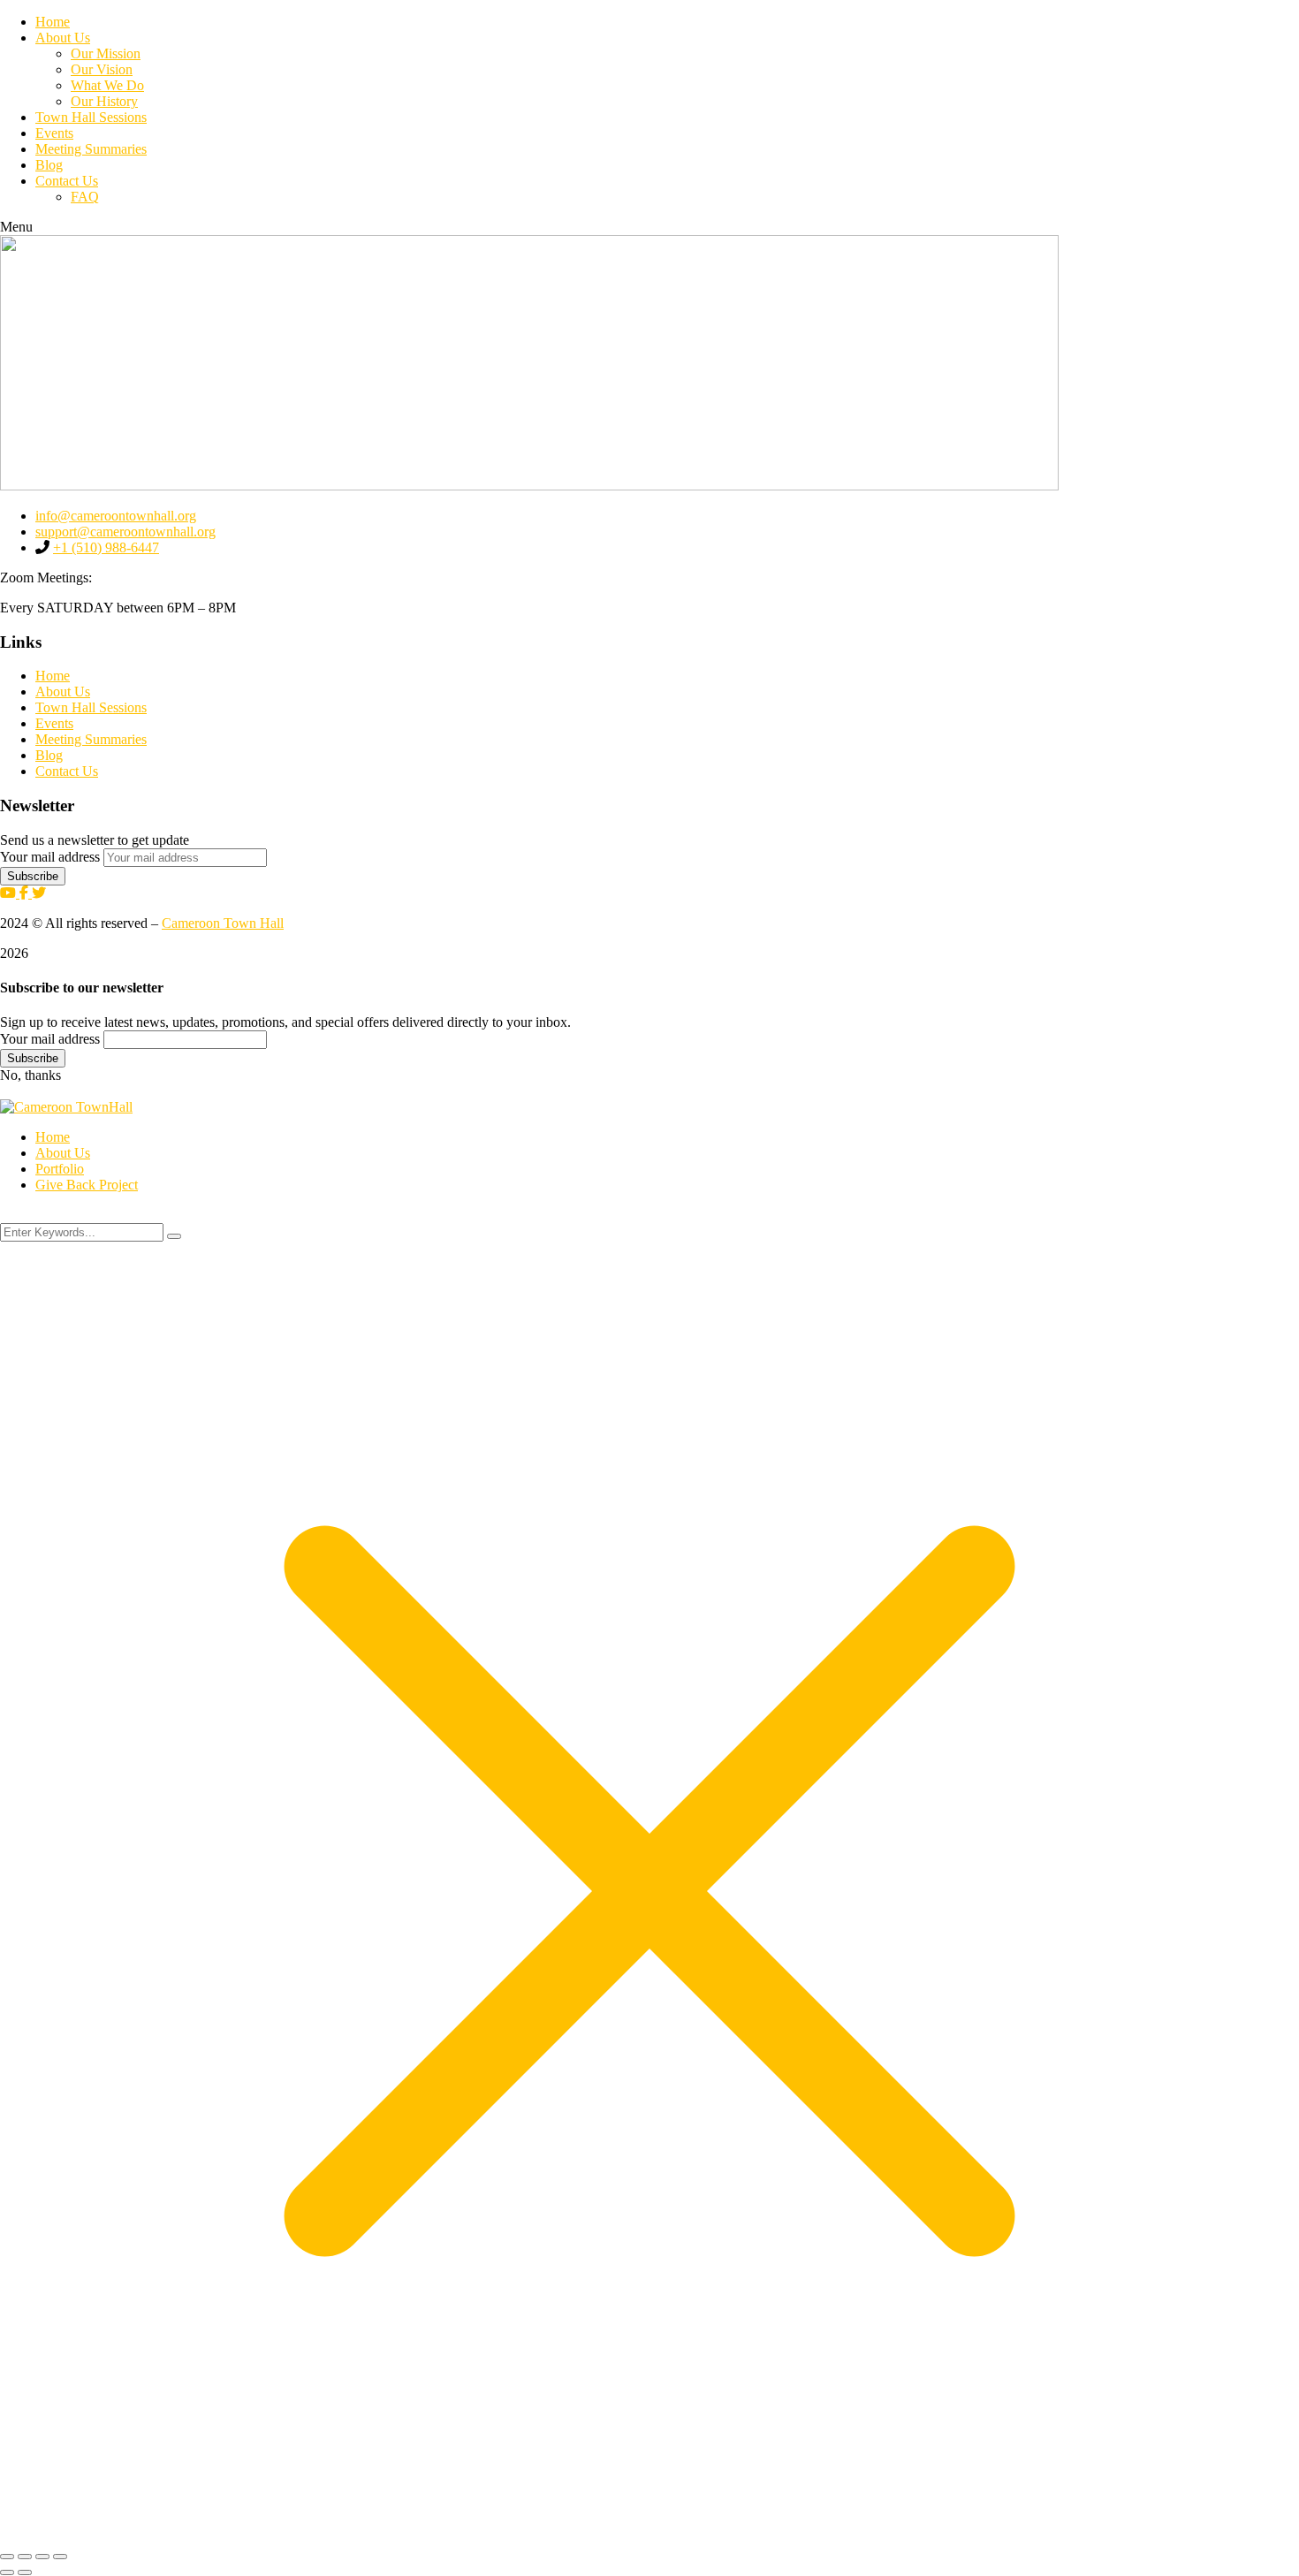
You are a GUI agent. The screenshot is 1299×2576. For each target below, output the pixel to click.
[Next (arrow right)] (25, 2572)
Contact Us (67, 771)
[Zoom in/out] (7, 2557)
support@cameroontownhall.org (125, 532)
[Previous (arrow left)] (7, 2572)
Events (54, 723)
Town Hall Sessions (91, 707)
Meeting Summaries (91, 739)
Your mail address (50, 857)
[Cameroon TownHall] (66, 1107)
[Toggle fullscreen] (25, 2557)
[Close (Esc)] (60, 2557)
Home (53, 676)
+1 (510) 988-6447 (106, 547)
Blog (49, 755)
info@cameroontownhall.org (116, 516)
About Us (63, 691)
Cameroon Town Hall (223, 923)
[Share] (42, 2557)
